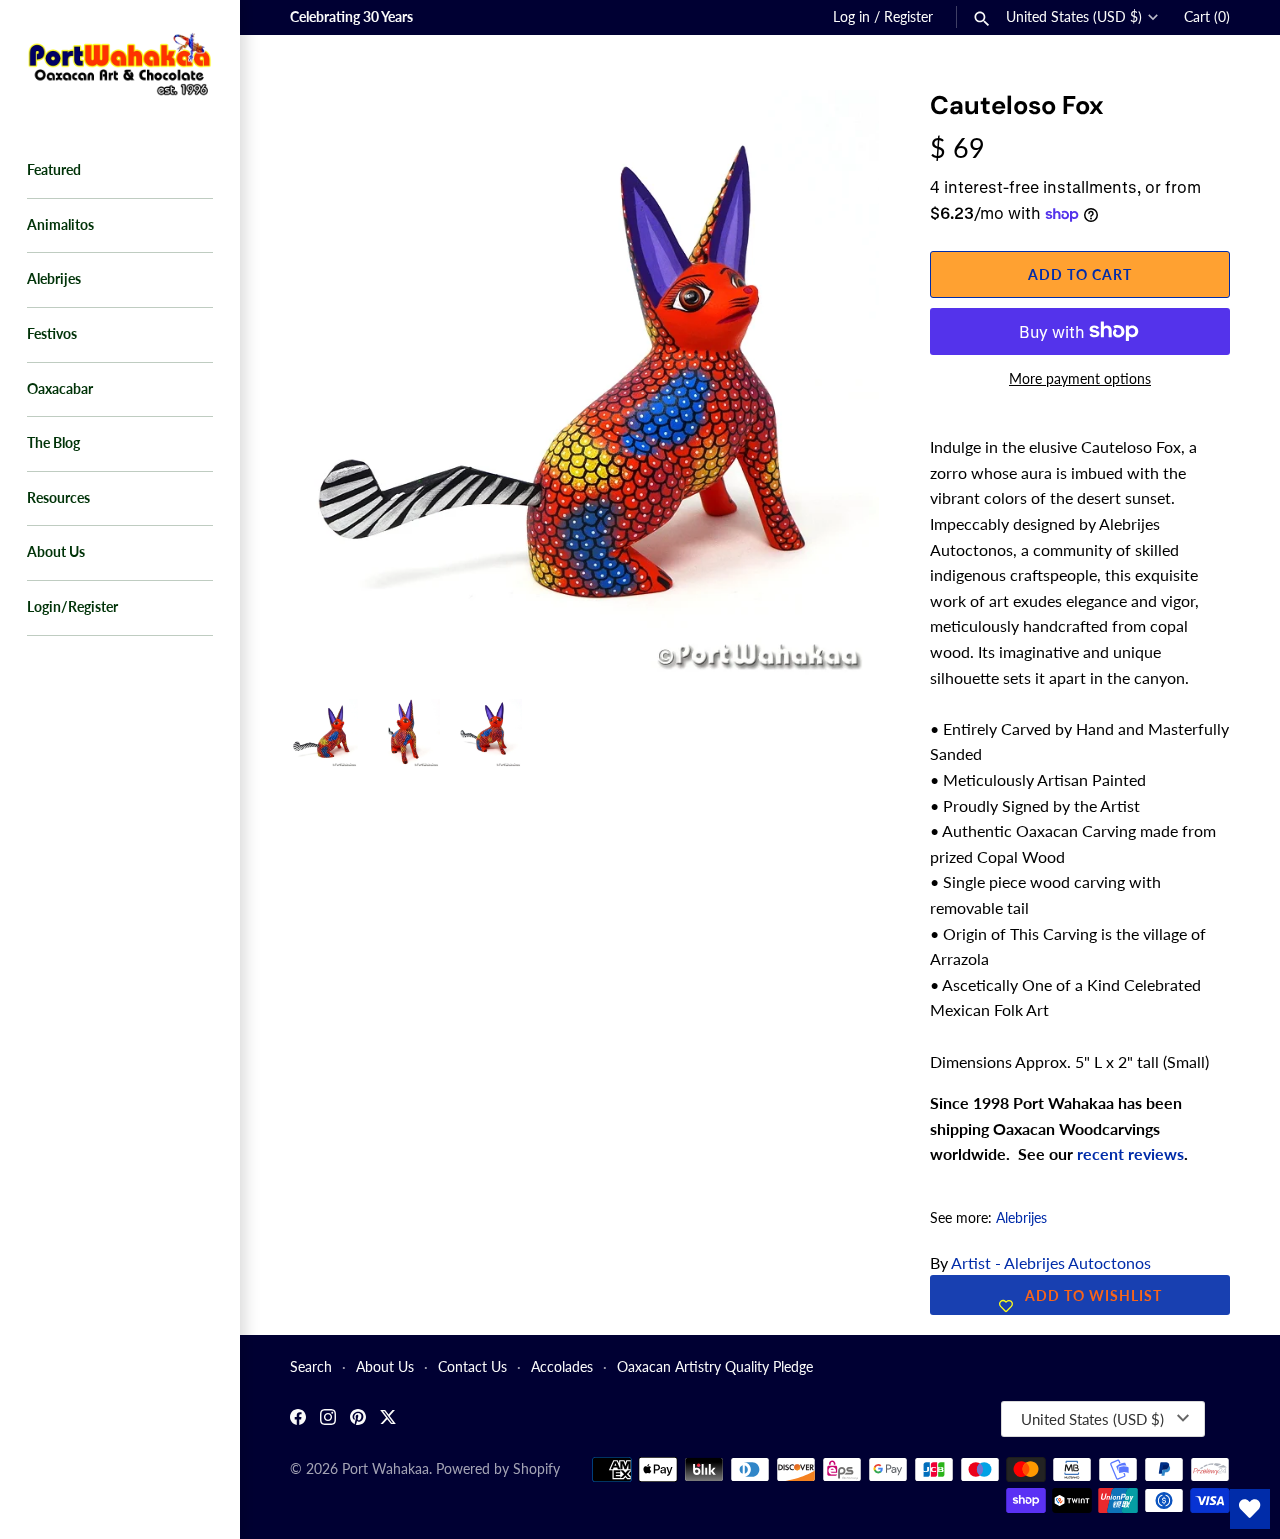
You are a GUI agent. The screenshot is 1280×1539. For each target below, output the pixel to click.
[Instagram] (328, 1419)
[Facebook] (298, 1419)
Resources (58, 498)
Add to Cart (1080, 274)
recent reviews (1130, 1153)
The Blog (53, 443)
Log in (851, 17)
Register (908, 17)
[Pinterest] (358, 1419)
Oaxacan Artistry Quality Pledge (715, 1367)
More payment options (1080, 378)
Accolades (562, 1367)
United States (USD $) (1074, 17)
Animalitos (60, 225)
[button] (837, 130)
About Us (56, 552)
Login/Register (72, 607)
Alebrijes (54, 279)
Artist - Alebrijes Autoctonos (1051, 1262)
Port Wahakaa (385, 1469)
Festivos (52, 334)
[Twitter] (388, 1419)
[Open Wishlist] (1250, 1509)
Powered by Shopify (498, 1469)
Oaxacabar (60, 389)
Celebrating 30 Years (351, 17)
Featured (54, 170)
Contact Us (472, 1367)
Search (311, 1367)
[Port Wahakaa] (120, 62)
